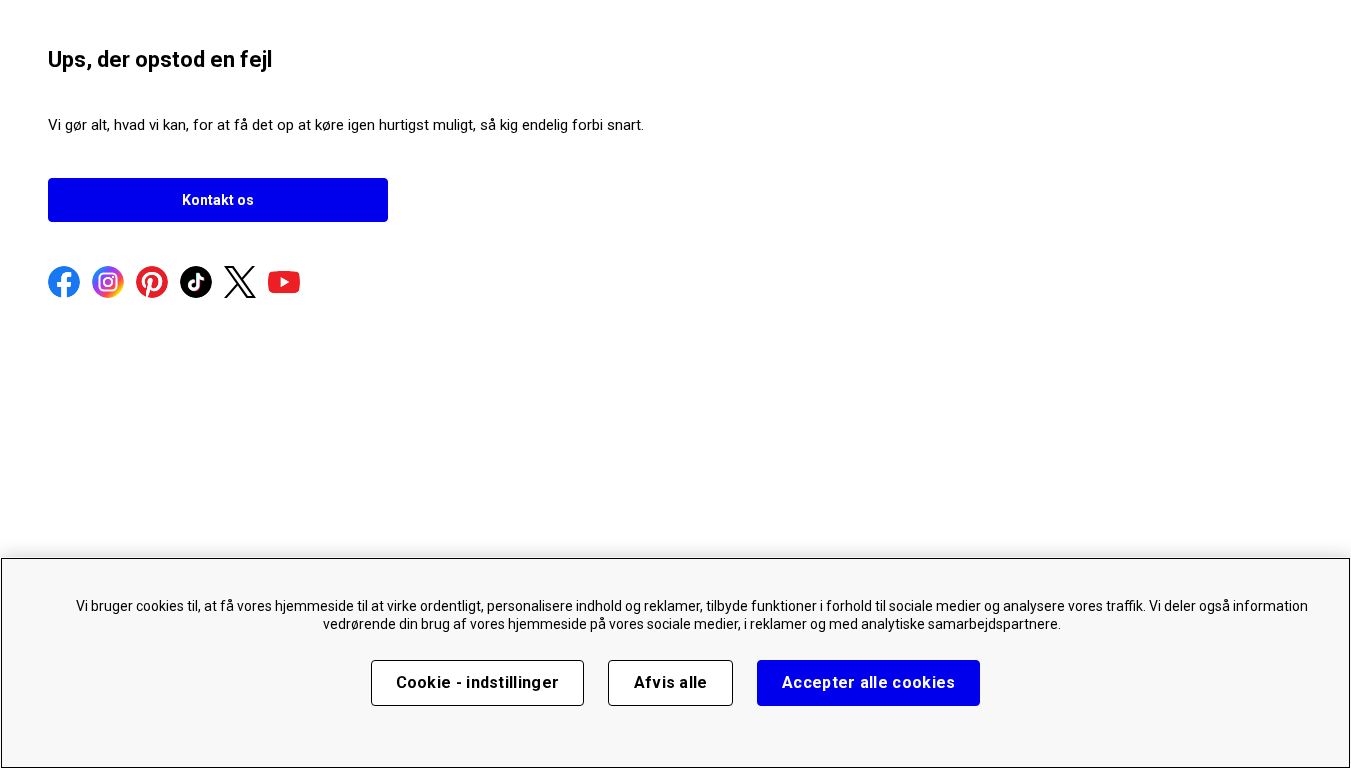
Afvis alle (671, 682)
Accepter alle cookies (868, 682)
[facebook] (64, 284)
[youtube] (284, 284)
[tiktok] (196, 284)
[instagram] (108, 284)
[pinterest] (152, 284)
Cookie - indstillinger (478, 682)
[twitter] (240, 284)
